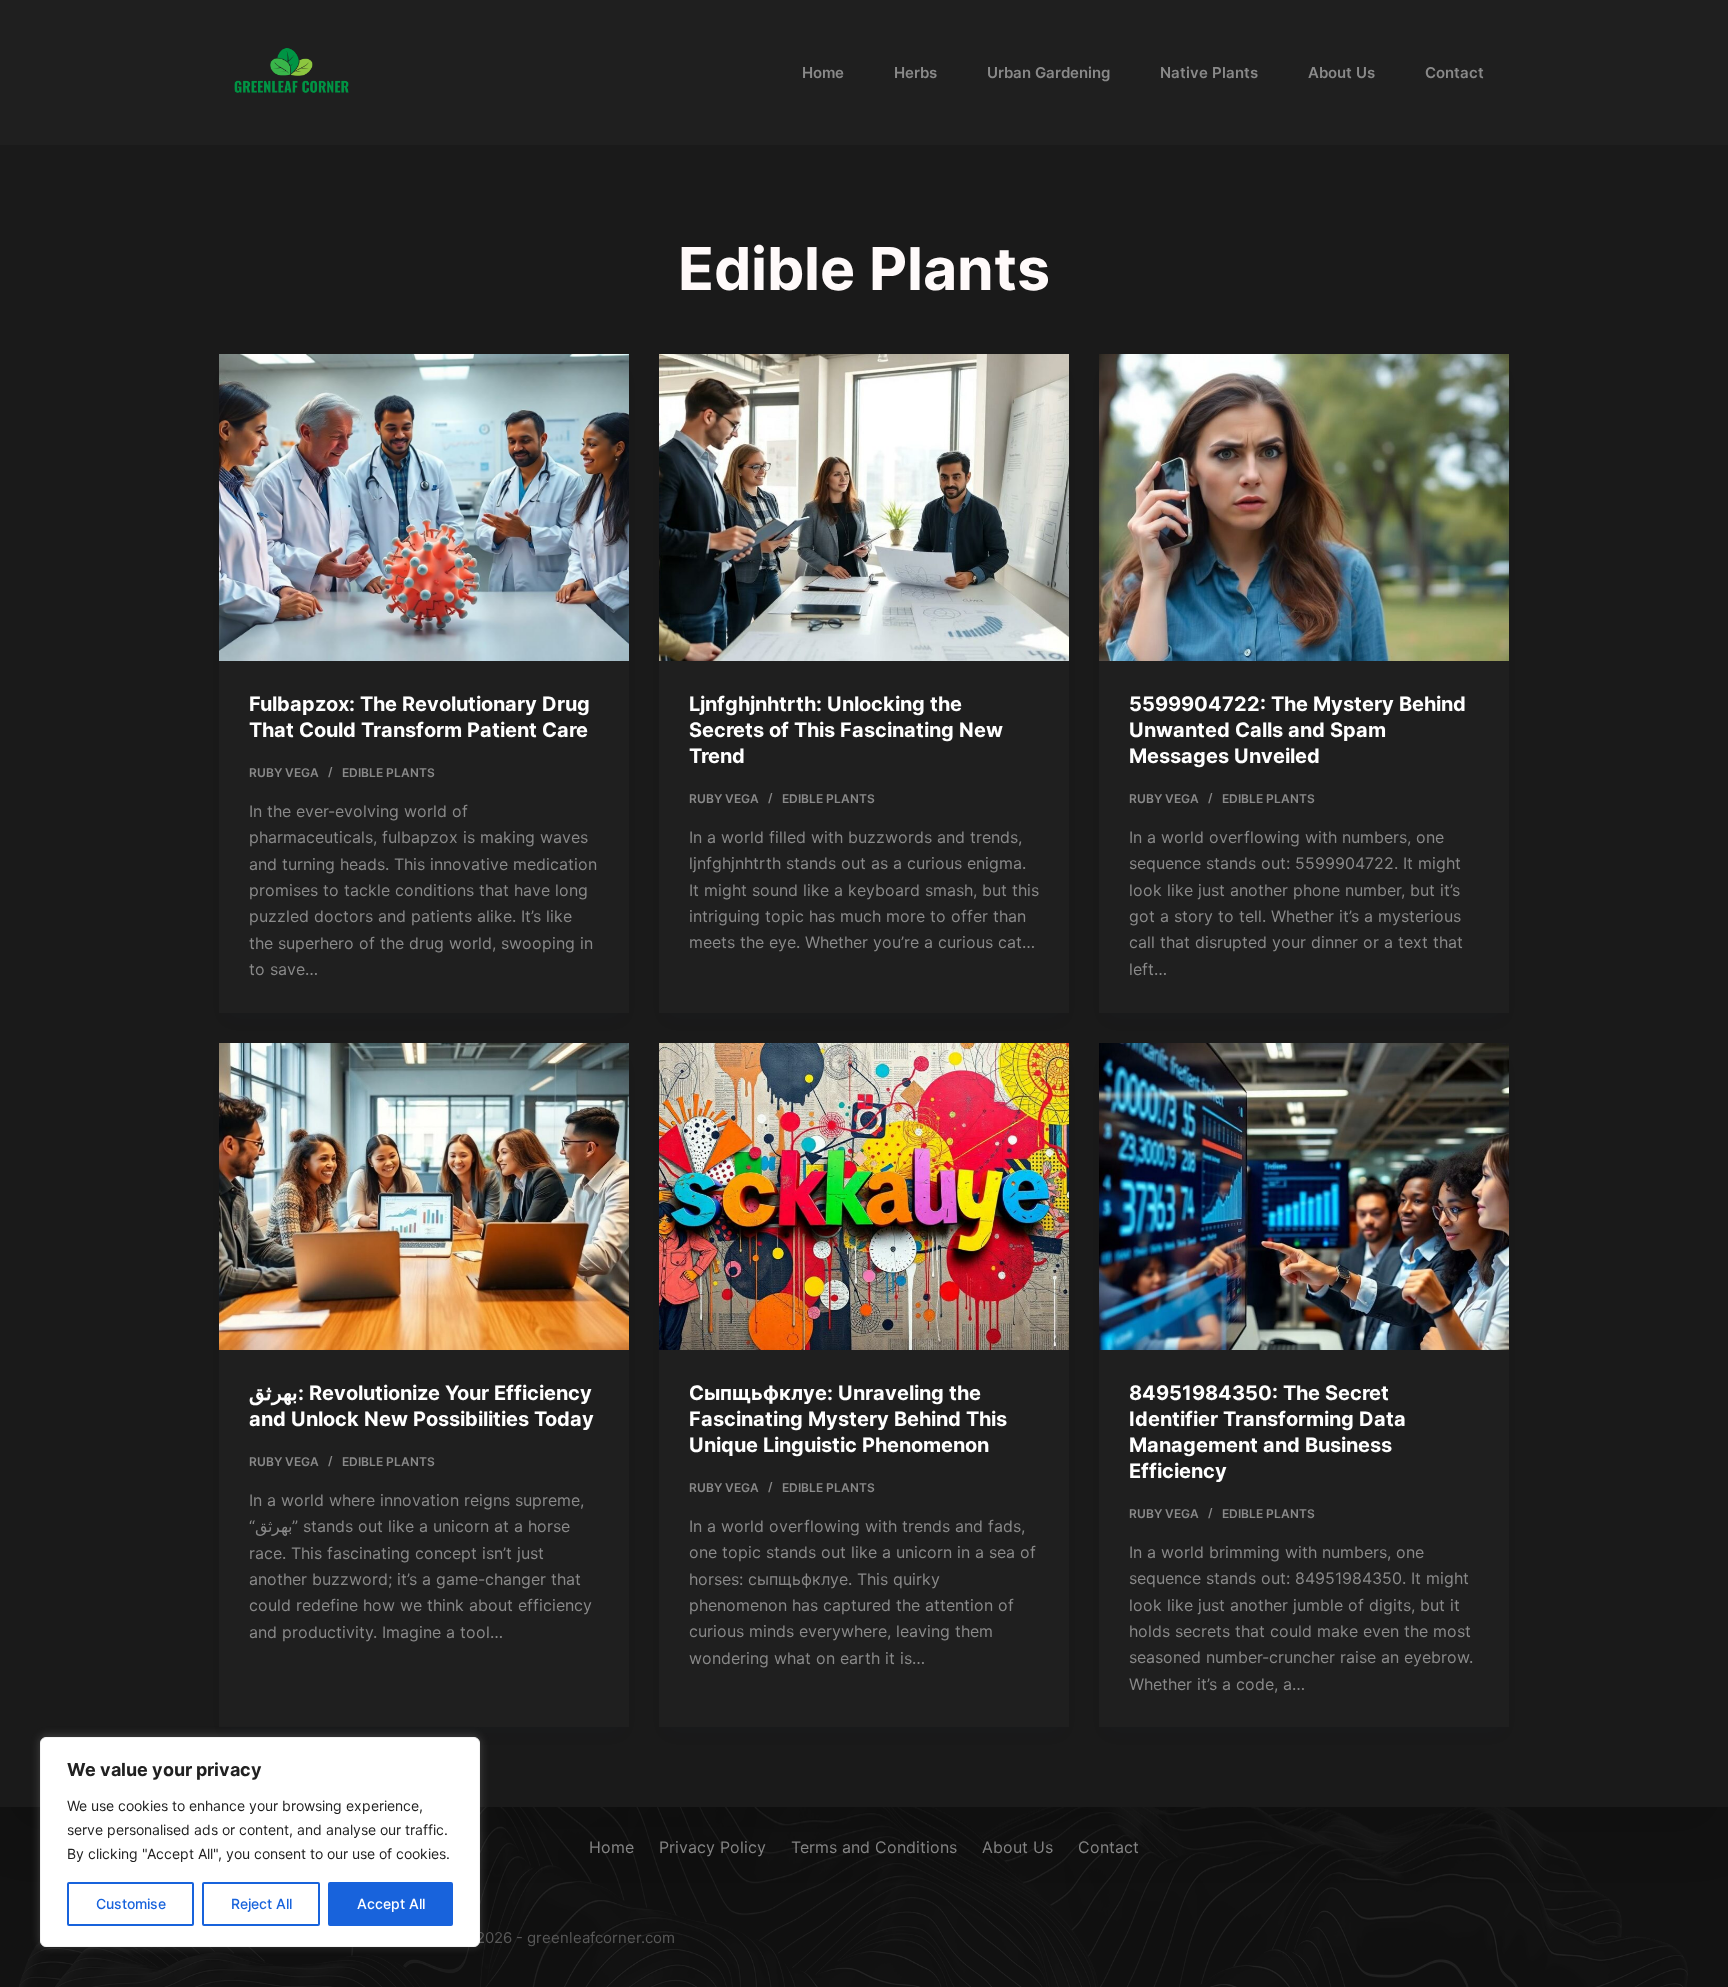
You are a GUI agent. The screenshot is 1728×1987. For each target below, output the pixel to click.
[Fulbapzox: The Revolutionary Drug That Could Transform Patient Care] (424, 508)
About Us (1341, 72)
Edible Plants (388, 772)
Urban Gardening (1048, 72)
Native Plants (1209, 72)
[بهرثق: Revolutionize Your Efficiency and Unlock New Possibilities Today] (424, 1197)
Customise (131, 1903)
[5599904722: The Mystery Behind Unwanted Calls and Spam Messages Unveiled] (1304, 508)
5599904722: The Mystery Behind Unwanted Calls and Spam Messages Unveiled (1297, 730)
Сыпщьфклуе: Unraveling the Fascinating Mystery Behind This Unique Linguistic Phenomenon (848, 1419)
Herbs (915, 72)
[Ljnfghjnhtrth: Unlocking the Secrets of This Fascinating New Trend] (864, 508)
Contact (1454, 72)
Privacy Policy (712, 1847)
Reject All (261, 1903)
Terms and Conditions (874, 1847)
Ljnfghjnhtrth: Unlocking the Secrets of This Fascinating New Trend (846, 730)
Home (823, 72)
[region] (260, 1842)
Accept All (391, 1903)
